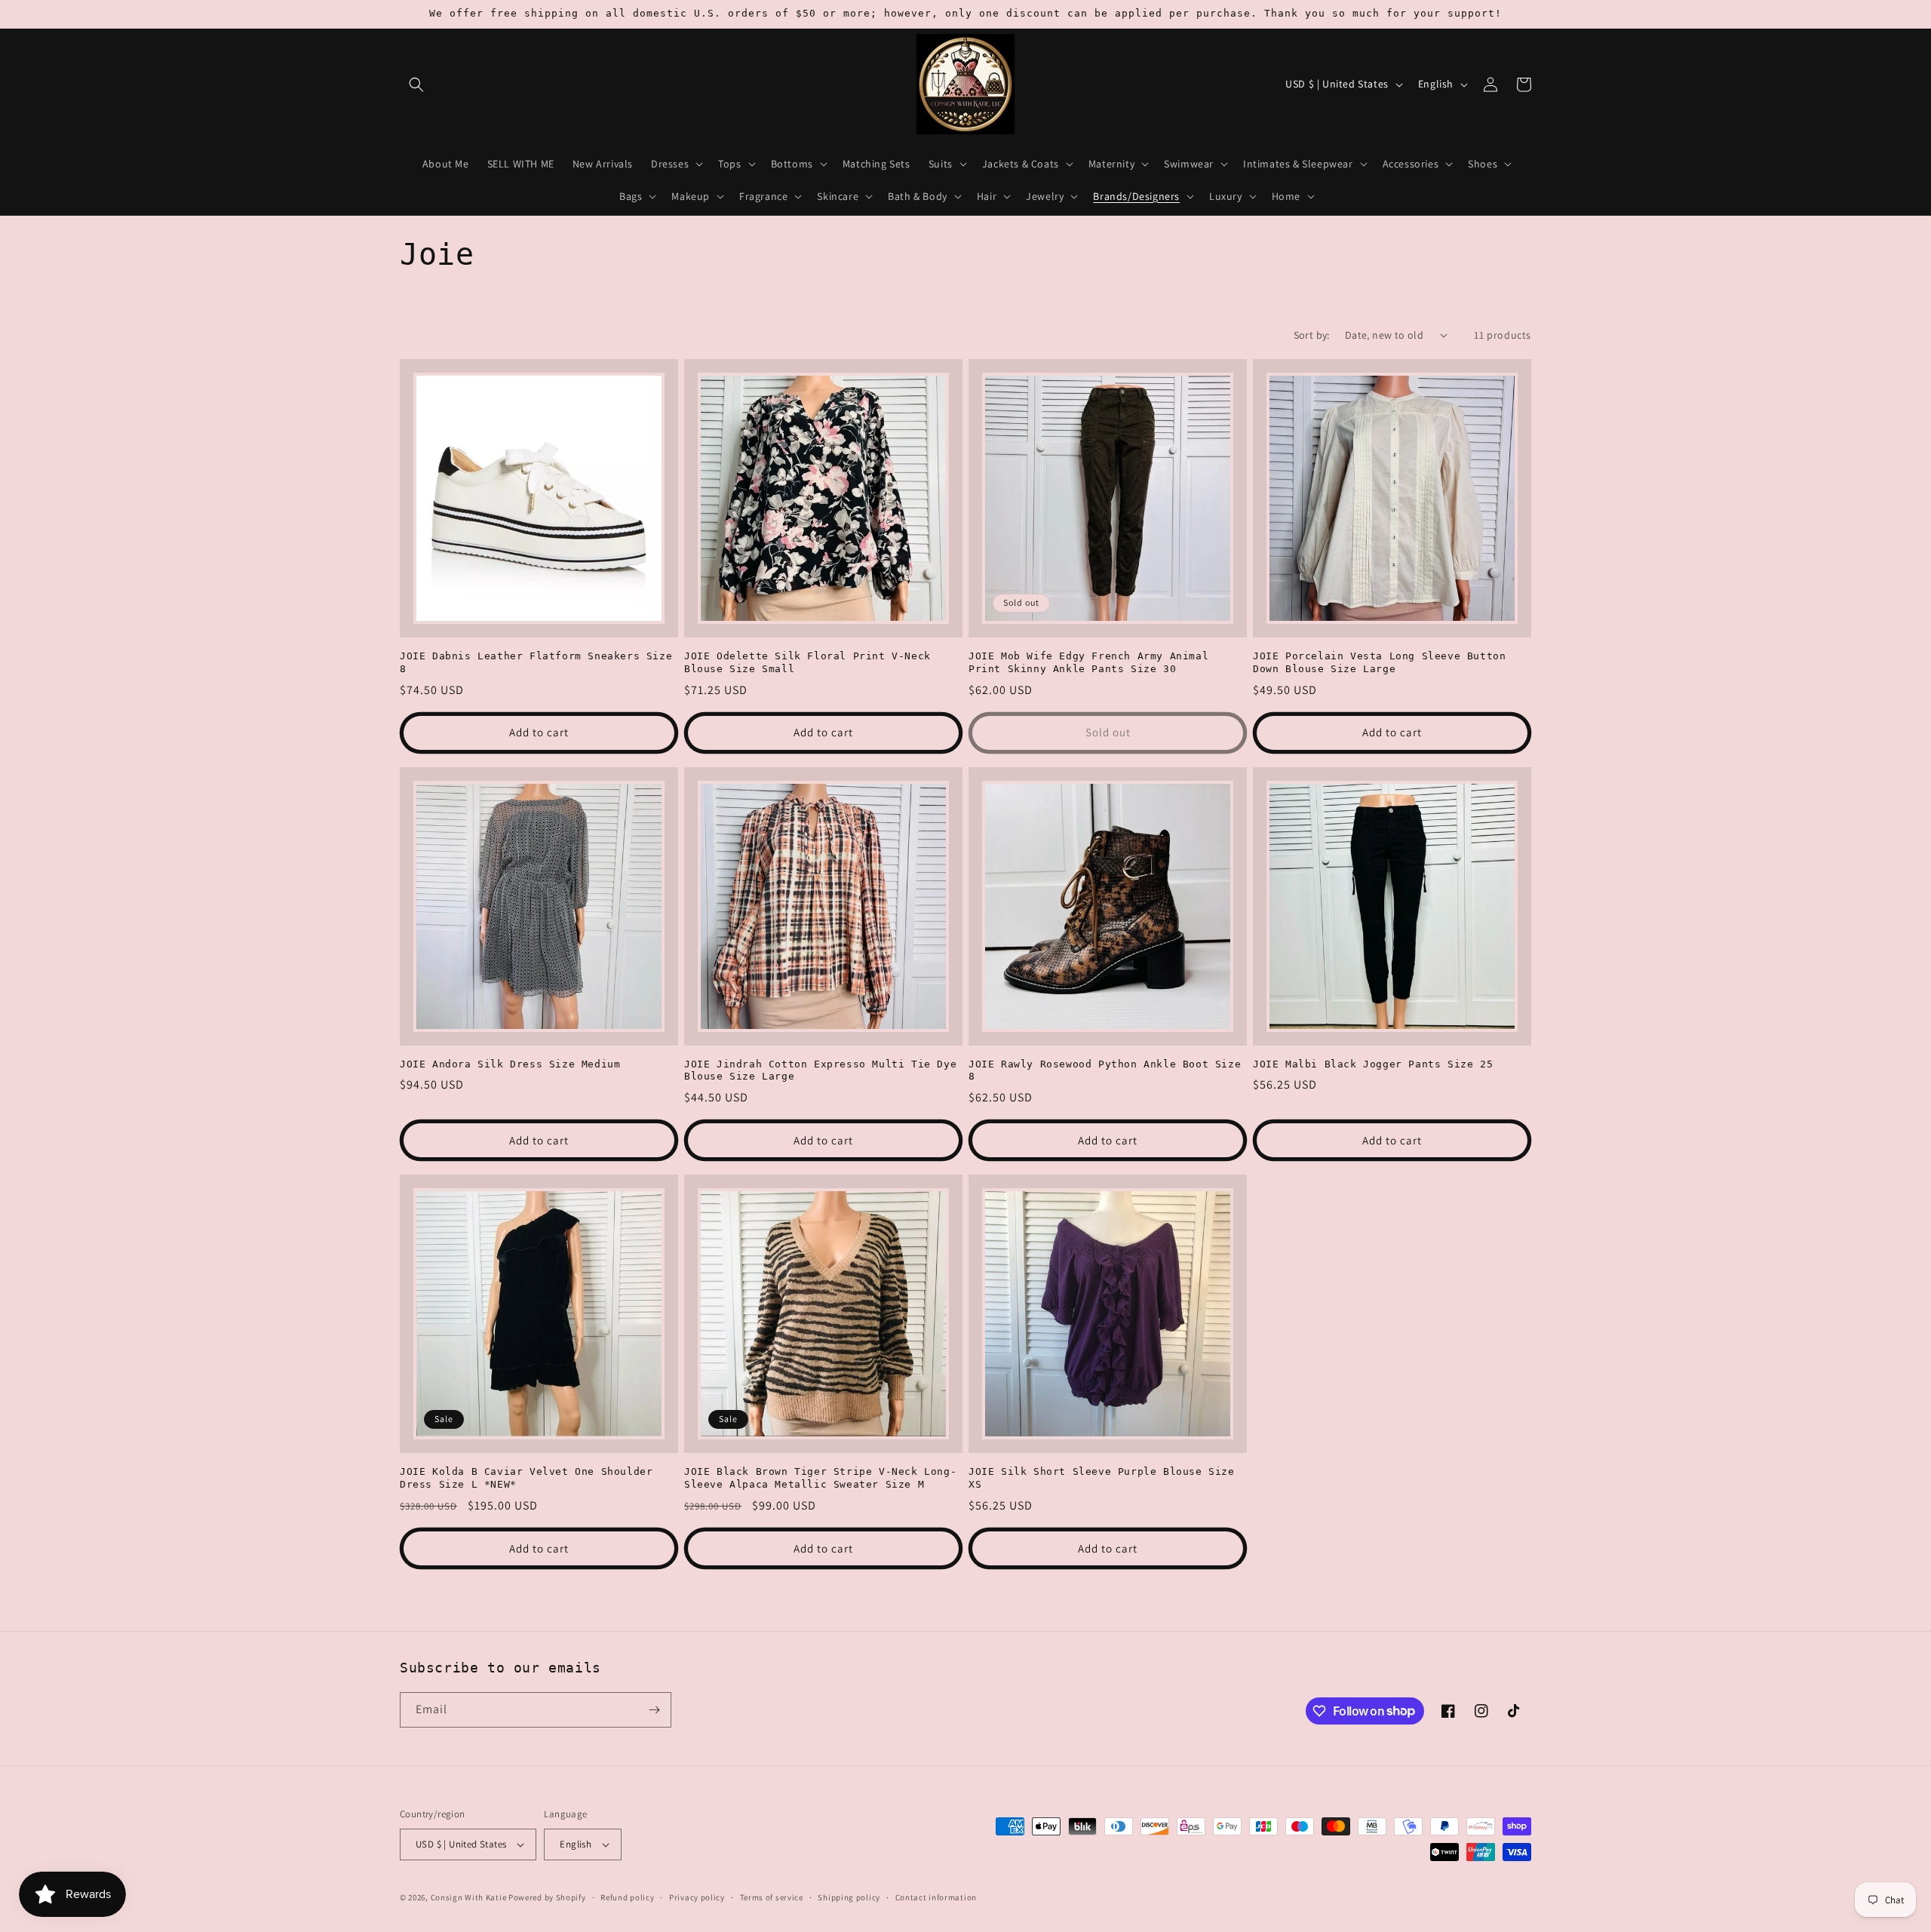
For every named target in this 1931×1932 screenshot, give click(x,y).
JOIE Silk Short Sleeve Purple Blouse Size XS (1102, 1478)
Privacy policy (697, 1897)
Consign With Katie (469, 1897)
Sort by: (1312, 335)
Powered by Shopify (547, 1897)
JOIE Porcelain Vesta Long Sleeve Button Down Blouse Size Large (1379, 662)
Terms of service (772, 1897)
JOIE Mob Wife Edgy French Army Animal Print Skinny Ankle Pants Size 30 (1088, 662)
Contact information (936, 1897)
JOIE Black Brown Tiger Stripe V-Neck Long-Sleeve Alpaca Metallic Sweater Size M (820, 1478)
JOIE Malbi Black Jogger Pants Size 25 (1373, 1064)
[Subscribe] (654, 1710)
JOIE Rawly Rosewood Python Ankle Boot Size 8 (1105, 1070)
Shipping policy (849, 1897)
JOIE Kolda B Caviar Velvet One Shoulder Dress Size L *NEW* (526, 1478)
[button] (416, 84)
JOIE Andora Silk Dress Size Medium (510, 1064)
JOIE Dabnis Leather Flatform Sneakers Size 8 (536, 662)
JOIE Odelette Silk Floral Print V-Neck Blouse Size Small (807, 662)
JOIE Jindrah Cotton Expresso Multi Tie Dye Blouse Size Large (820, 1070)
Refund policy (627, 1897)
